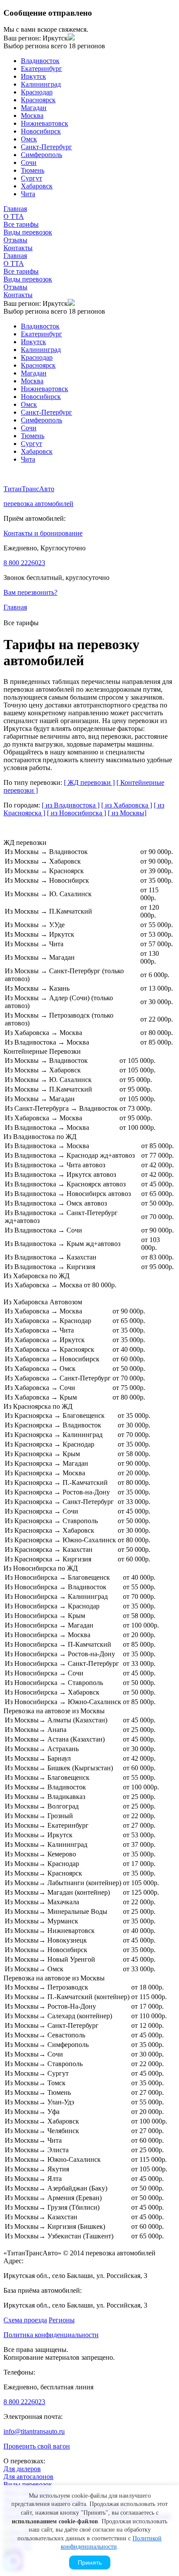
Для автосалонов (28, 2477)
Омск (29, 139)
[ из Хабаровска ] (127, 805)
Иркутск (33, 76)
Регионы (62, 2320)
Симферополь (41, 155)
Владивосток (40, 61)
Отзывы (15, 240)
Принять (90, 2563)
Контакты (18, 248)
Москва (32, 116)
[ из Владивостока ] (71, 805)
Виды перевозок (28, 232)
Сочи (29, 162)
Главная (15, 209)
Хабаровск (37, 186)
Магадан (34, 108)
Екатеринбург (41, 69)
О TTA (14, 216)
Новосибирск (41, 131)
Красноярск (38, 100)
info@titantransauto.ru (34, 2431)
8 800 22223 (24, 563)
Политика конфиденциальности (51, 2335)
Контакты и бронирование (43, 533)
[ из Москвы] (127, 813)
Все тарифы (21, 224)
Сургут (31, 178)
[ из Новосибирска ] (76, 813)
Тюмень (33, 170)
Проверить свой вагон (37, 2446)
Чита (28, 194)
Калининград (41, 84)
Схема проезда (25, 2320)
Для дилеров (22, 2469)
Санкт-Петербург (46, 147)
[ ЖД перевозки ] (89, 782)
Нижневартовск (45, 123)
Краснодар (37, 92)
